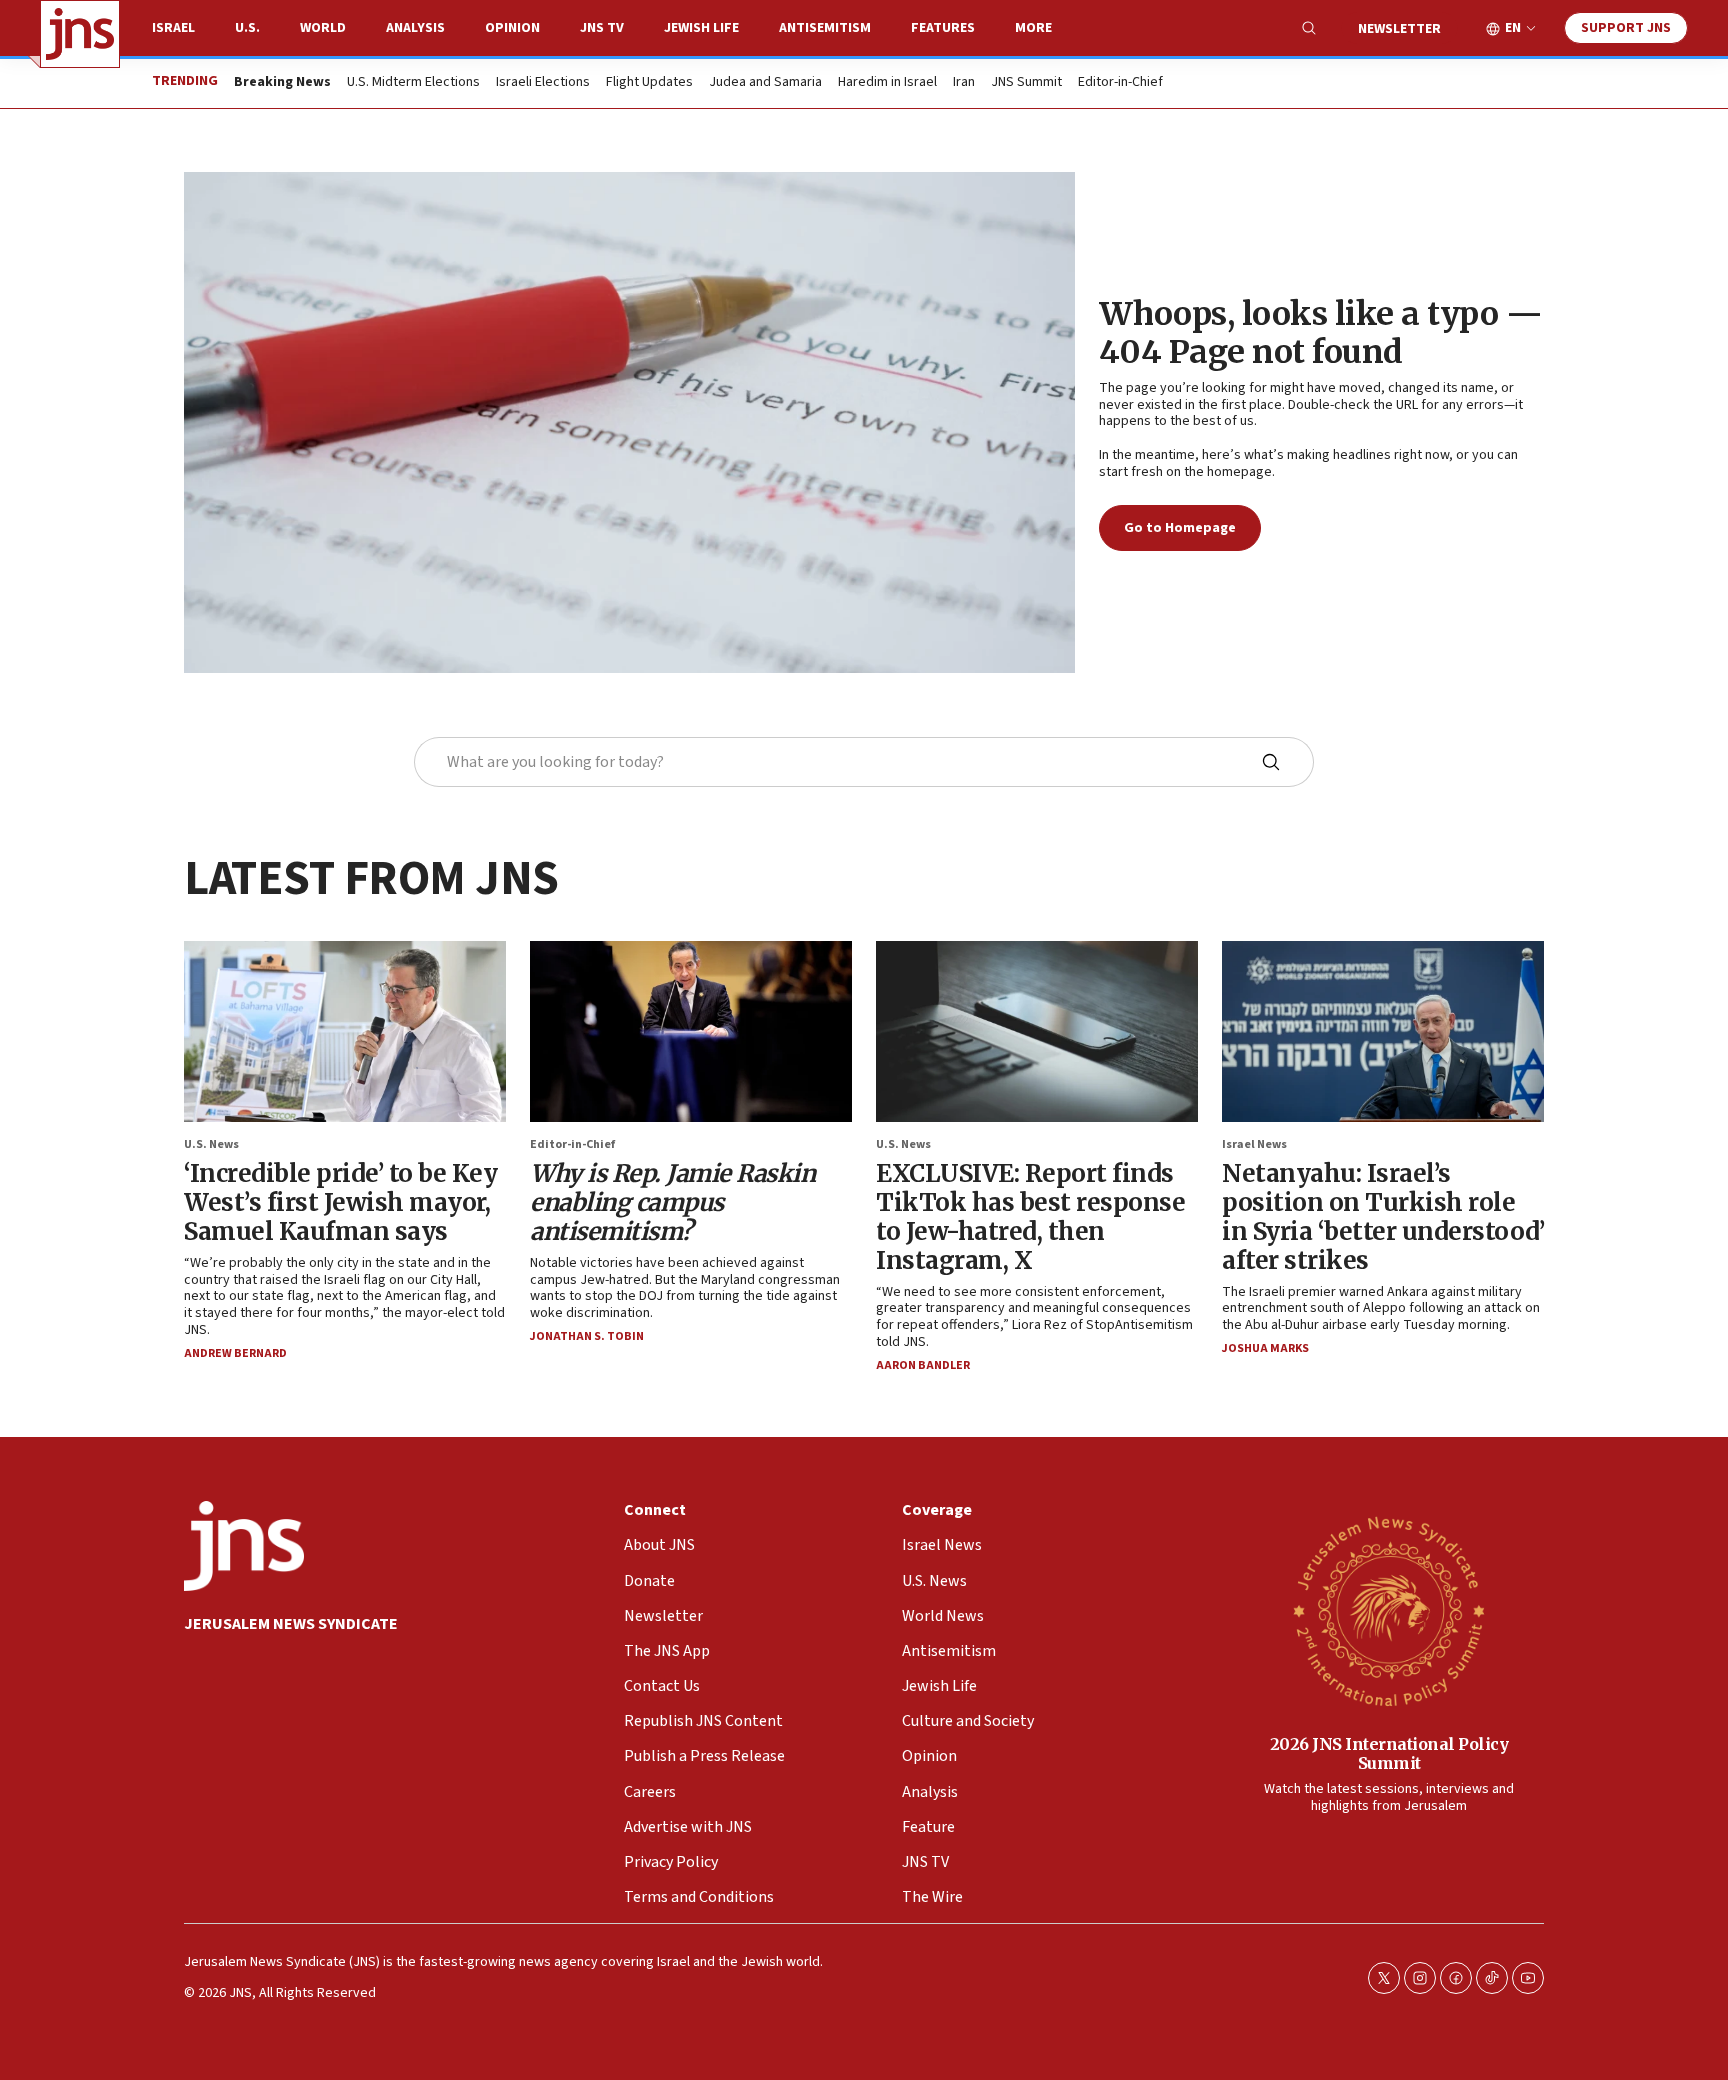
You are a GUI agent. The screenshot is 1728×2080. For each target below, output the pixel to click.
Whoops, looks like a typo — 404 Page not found (1321, 333)
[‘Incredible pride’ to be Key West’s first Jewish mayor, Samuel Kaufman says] (345, 1031)
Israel (173, 28)
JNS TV (602, 28)
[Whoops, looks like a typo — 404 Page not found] (629, 422)
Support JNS (1626, 28)
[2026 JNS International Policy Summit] (1389, 1610)
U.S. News (211, 1144)
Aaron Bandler (923, 1365)
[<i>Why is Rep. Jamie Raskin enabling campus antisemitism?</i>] (691, 1031)
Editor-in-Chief (1120, 83)
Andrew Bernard (235, 1353)
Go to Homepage (1180, 528)
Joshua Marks (1265, 1348)
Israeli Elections (543, 83)
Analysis (415, 28)
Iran (964, 83)
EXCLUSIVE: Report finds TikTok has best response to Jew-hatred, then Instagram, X (1030, 1216)
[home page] (80, 34)
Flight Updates (649, 83)
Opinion (512, 28)
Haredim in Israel (887, 83)
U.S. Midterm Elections (413, 83)
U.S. (247, 28)
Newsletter (1399, 29)
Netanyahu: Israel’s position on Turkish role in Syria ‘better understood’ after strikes (1383, 1216)
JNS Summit (1026, 83)
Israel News (1254, 1144)
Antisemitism (825, 28)
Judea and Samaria (765, 83)
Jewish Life (701, 28)
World (323, 28)
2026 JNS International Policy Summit (1389, 1753)
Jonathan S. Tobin (587, 1336)
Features (943, 28)
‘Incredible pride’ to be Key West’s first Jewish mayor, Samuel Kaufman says (340, 1202)
